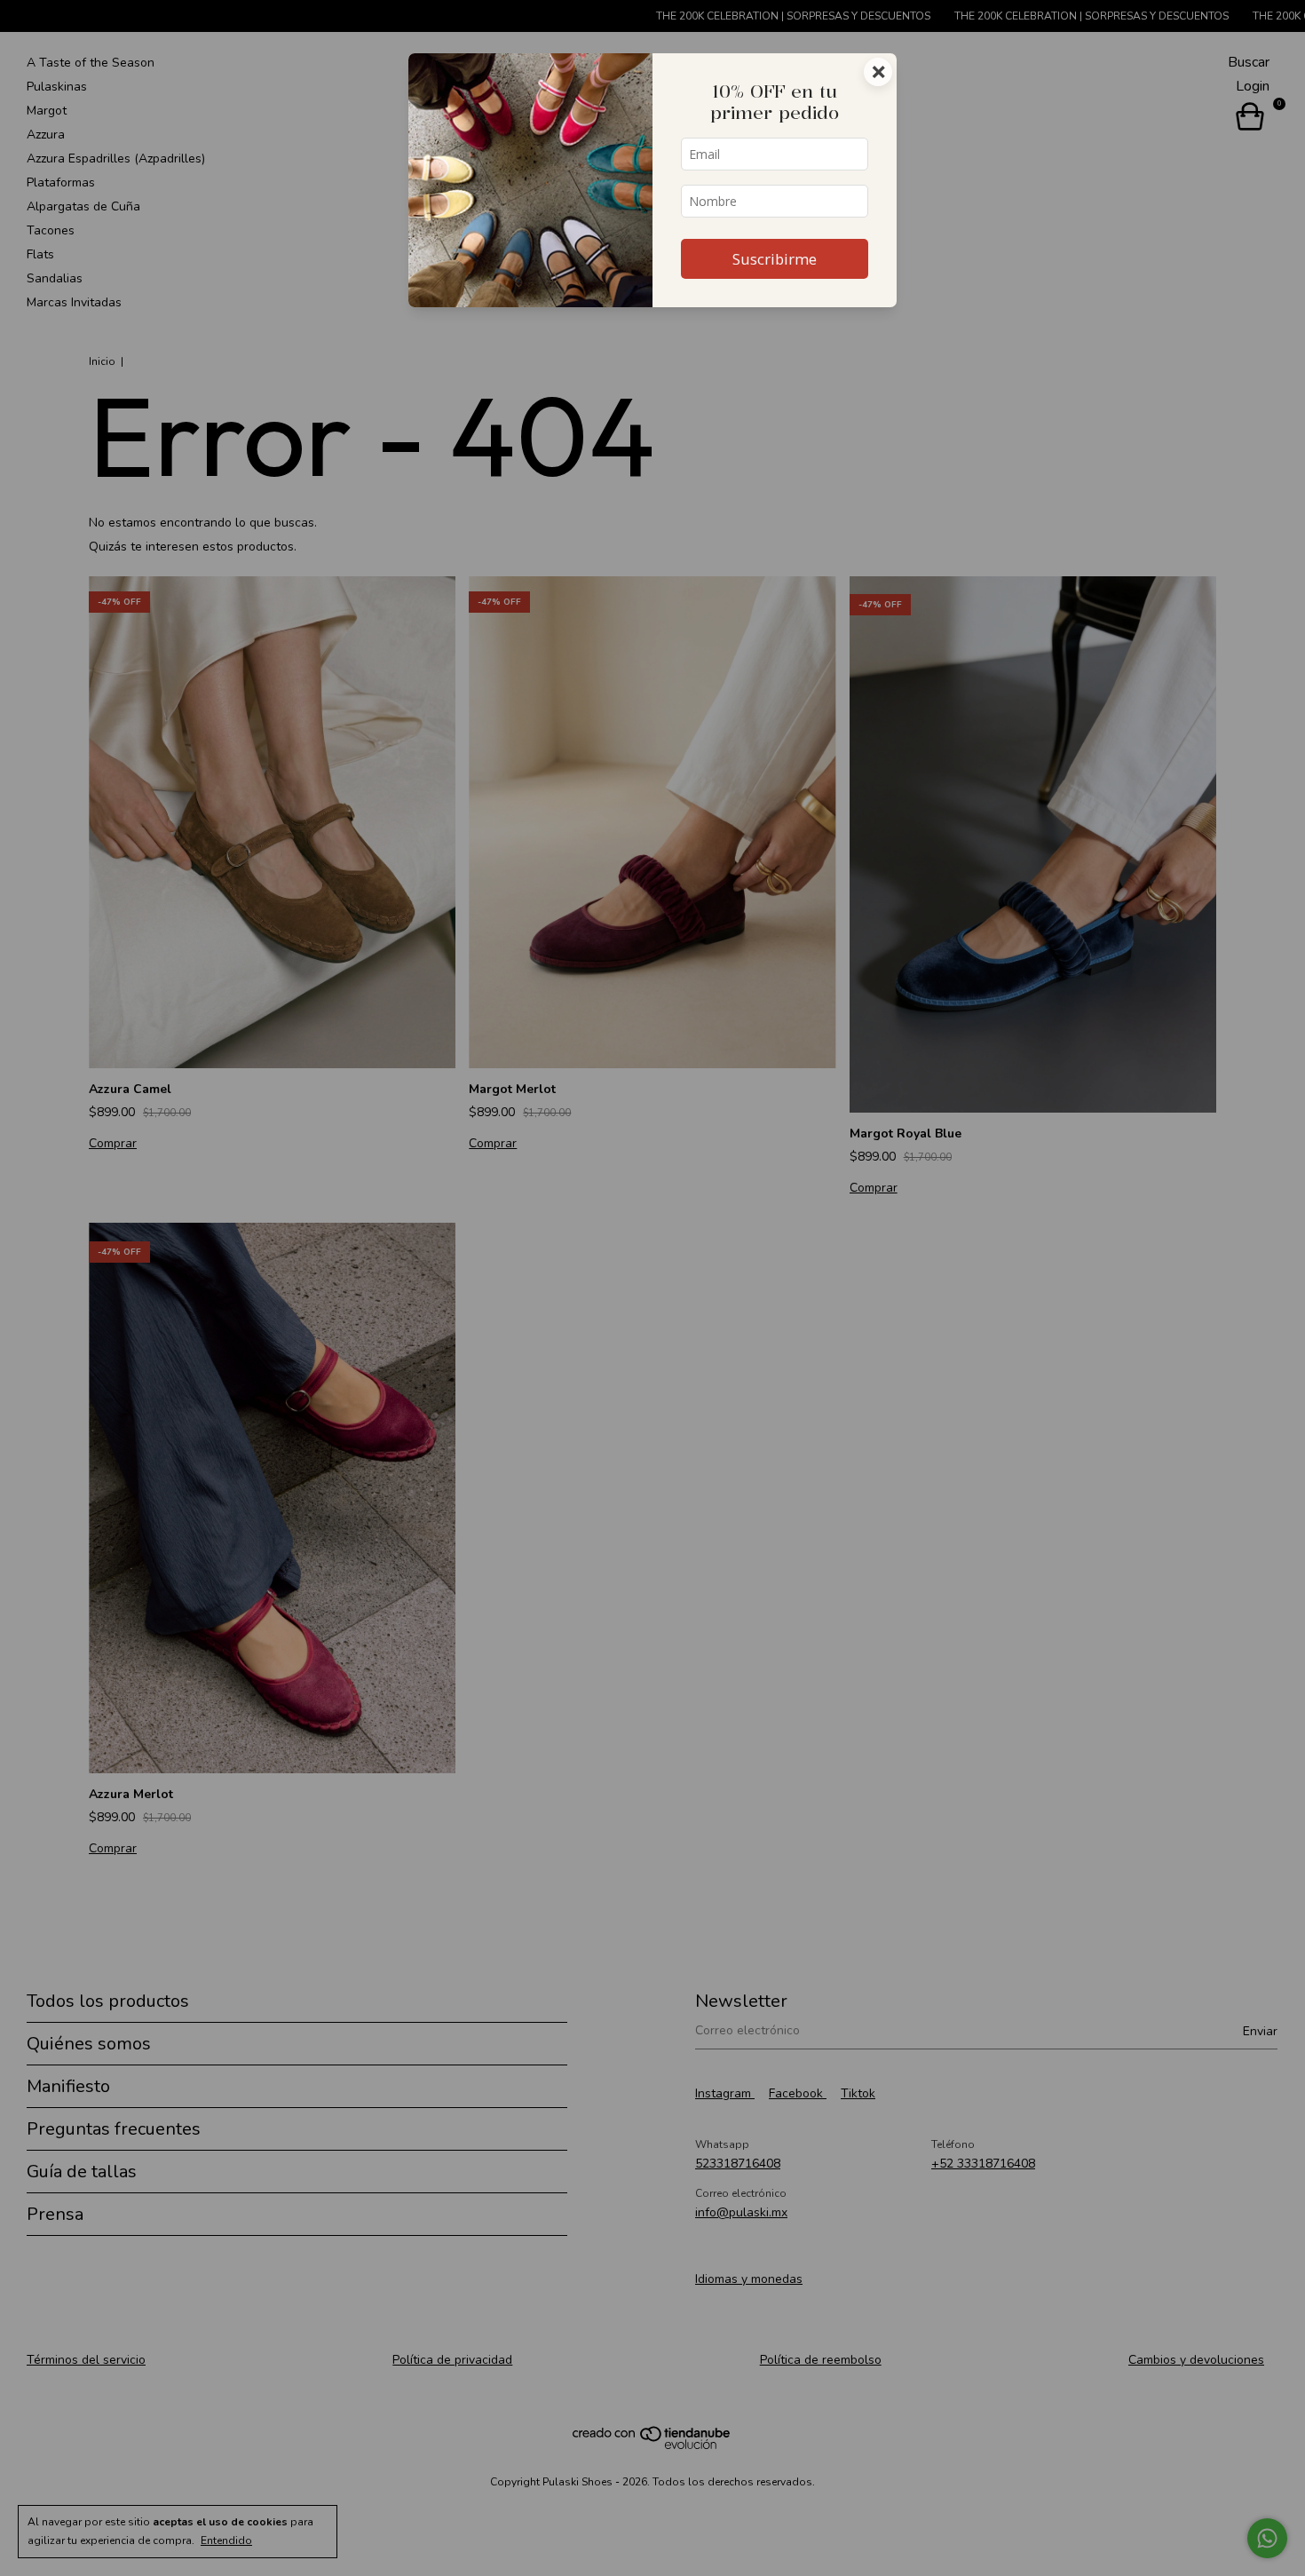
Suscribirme (775, 259)
